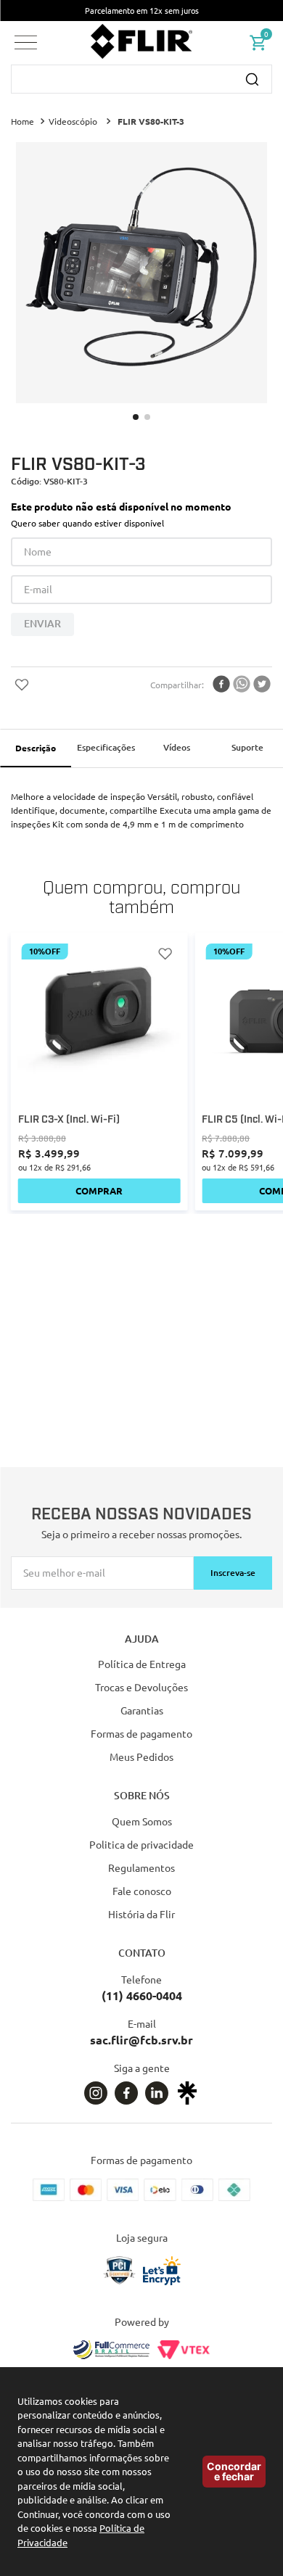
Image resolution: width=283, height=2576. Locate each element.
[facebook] (221, 685)
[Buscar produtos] (252, 79)
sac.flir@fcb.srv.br (141, 2040)
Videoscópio (73, 121)
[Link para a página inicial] (24, 122)
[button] (26, 42)
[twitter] (262, 685)
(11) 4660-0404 (142, 1995)
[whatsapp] (242, 685)
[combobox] (141, 79)
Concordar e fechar (234, 2471)
